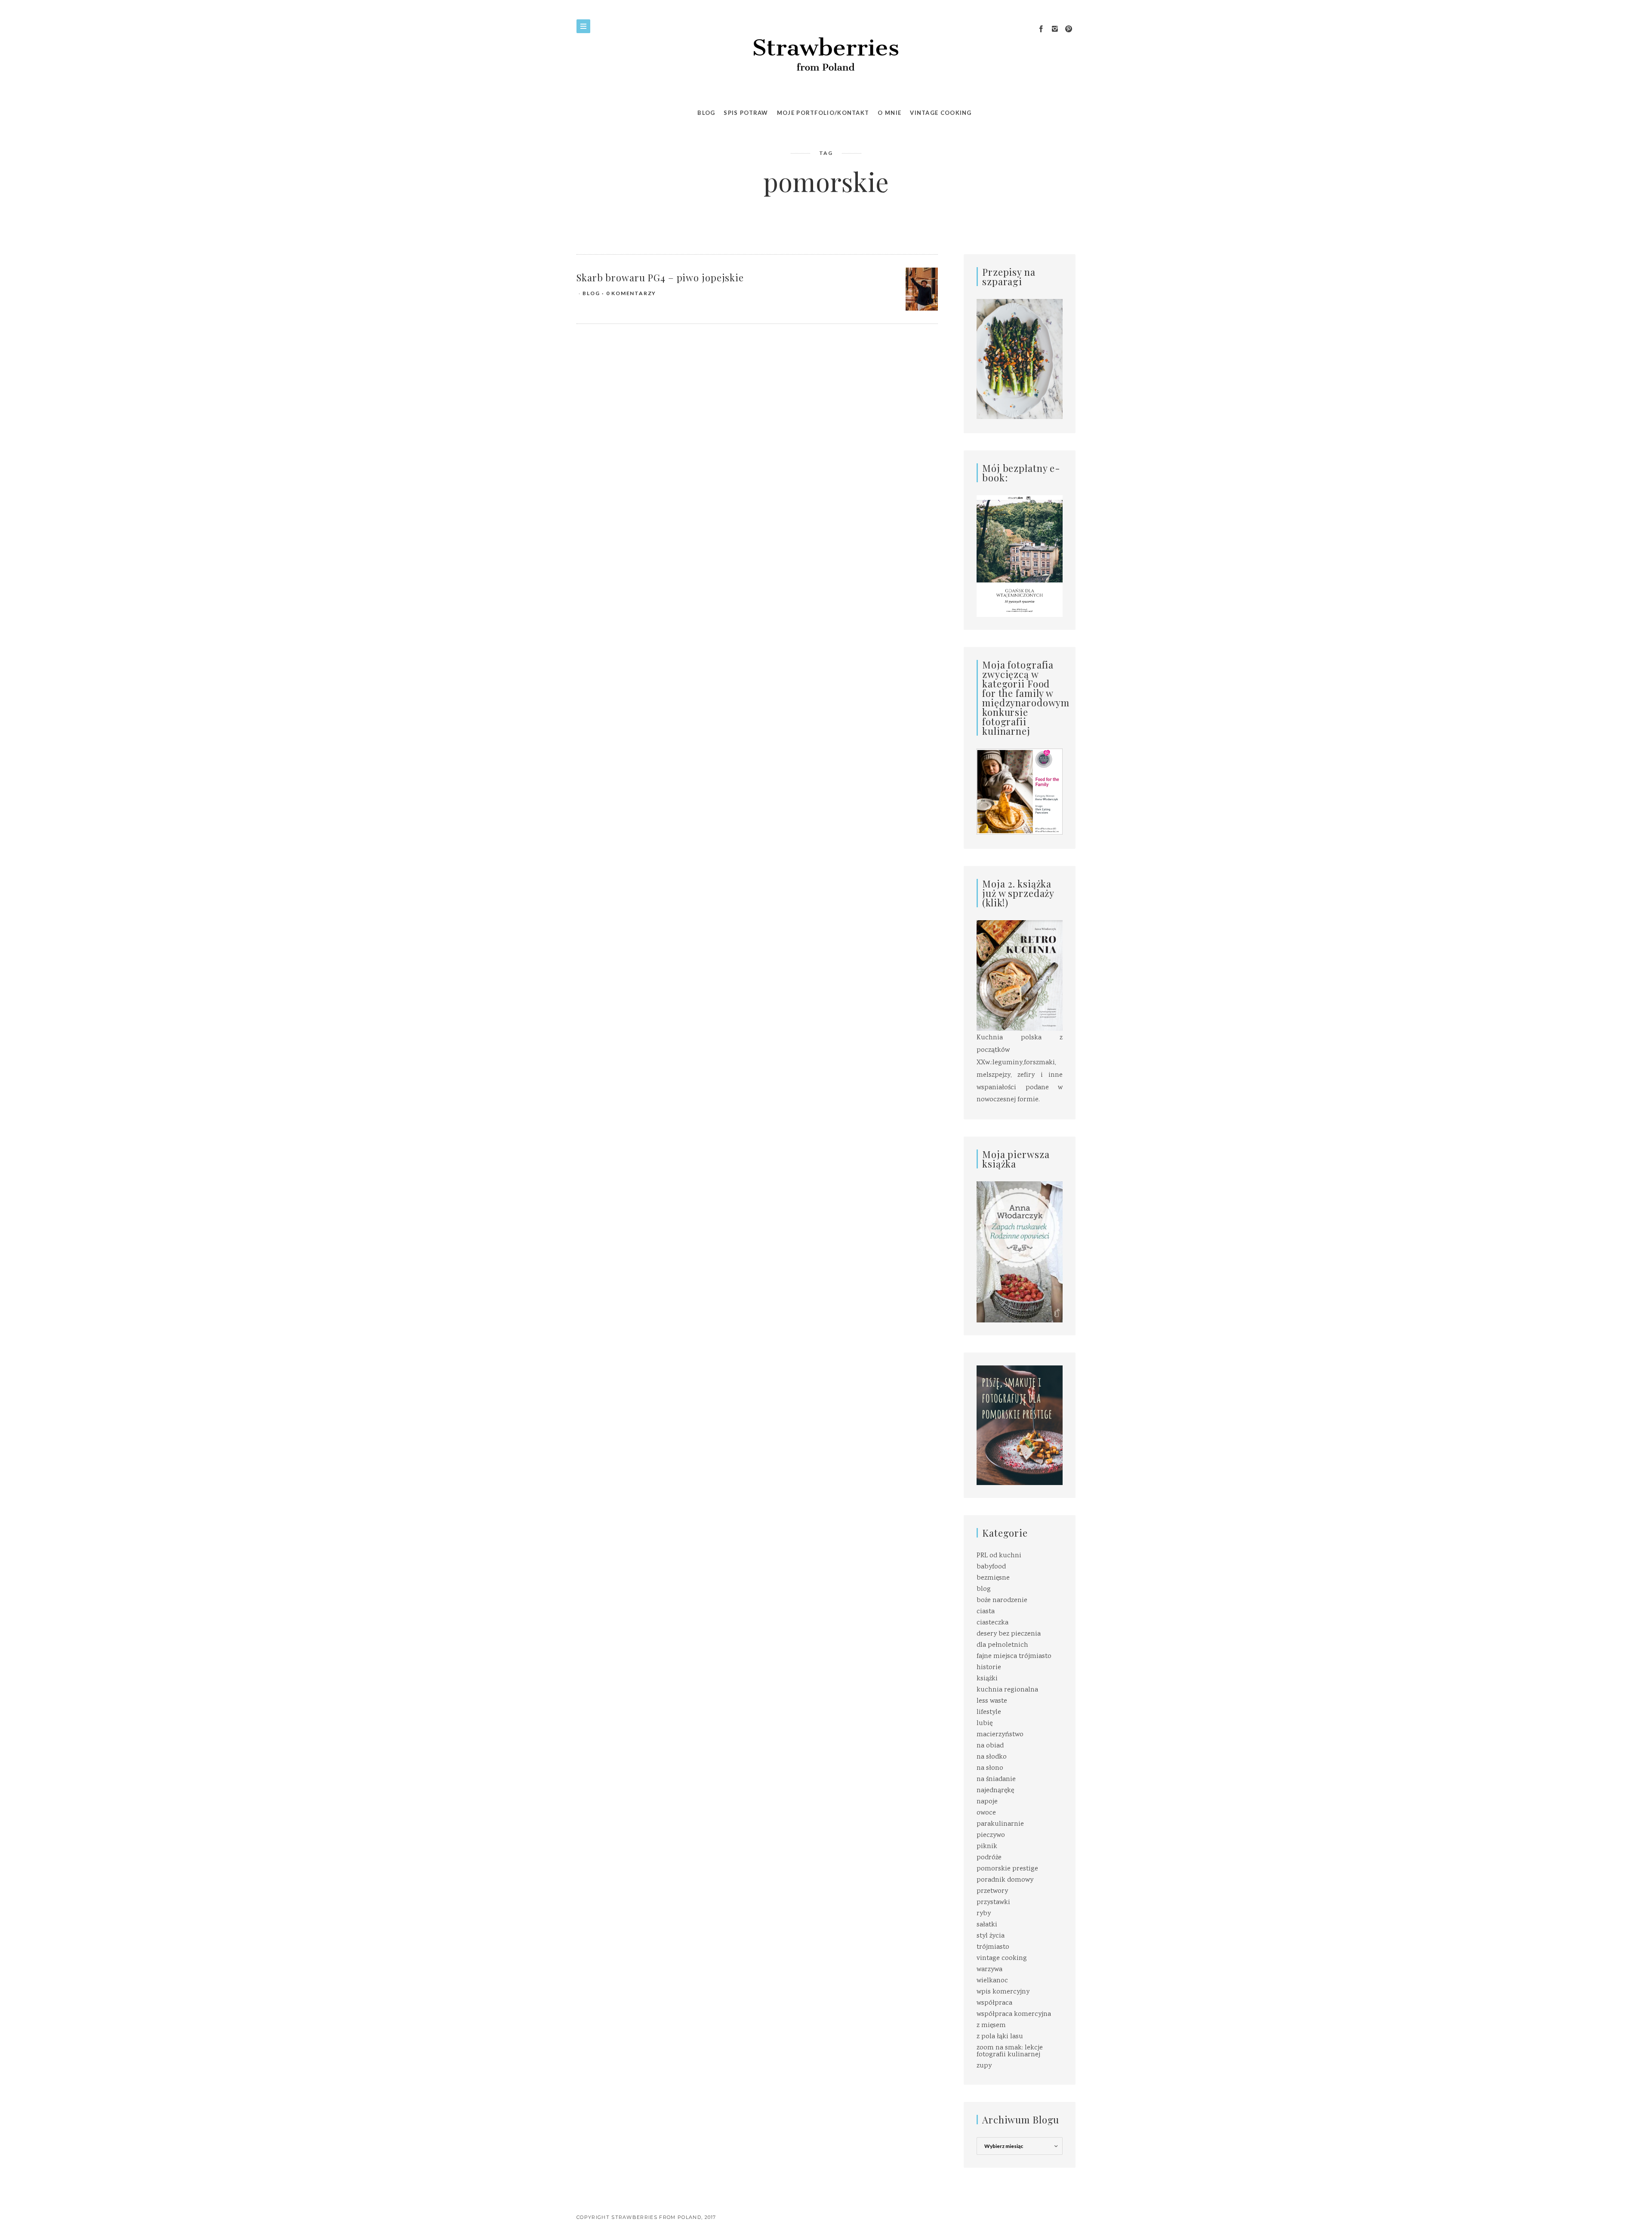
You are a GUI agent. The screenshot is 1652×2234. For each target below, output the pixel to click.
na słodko (992, 1757)
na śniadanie (996, 1779)
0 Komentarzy (631, 293)
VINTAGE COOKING (941, 113)
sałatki (987, 1925)
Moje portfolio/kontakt (823, 113)
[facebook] (1041, 29)
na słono (990, 1768)
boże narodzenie (1002, 1601)
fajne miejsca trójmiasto (1014, 1656)
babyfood (991, 1567)
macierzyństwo (1000, 1735)
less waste (992, 1701)
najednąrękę (995, 1791)
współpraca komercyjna (1014, 2014)
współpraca (994, 2003)
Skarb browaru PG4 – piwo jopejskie (660, 277)
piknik (987, 1847)
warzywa (989, 1970)
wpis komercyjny (1003, 1992)
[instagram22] (1055, 29)
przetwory (992, 1891)
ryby (984, 1914)
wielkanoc (992, 1981)
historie (989, 1668)
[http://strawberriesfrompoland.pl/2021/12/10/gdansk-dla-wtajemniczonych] (1020, 556)
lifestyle (989, 1712)
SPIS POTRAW (746, 113)
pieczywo (991, 1835)
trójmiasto (993, 1947)
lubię (985, 1724)
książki (987, 1679)
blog (591, 293)
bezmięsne (993, 1578)
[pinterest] (1069, 29)
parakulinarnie (1000, 1824)
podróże (989, 1858)
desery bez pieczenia (1009, 1634)
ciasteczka (992, 1623)
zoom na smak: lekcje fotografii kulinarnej (1010, 2051)
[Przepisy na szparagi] (1020, 360)
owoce (986, 1813)
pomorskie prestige (1007, 1869)
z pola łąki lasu (1000, 2037)
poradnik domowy (1005, 1880)
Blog (706, 113)
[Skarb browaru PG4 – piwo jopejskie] (922, 289)
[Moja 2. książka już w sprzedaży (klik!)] (1020, 976)
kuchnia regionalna (1007, 1690)
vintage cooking (1002, 1958)
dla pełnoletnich (1002, 1645)
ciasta (986, 1612)
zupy (984, 2066)
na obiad (990, 1746)
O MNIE (889, 113)
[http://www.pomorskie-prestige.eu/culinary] (1020, 1425)
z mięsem (991, 2026)
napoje (987, 1802)
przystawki (993, 1903)
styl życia (991, 1936)
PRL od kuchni (999, 1556)
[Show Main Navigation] (583, 26)
